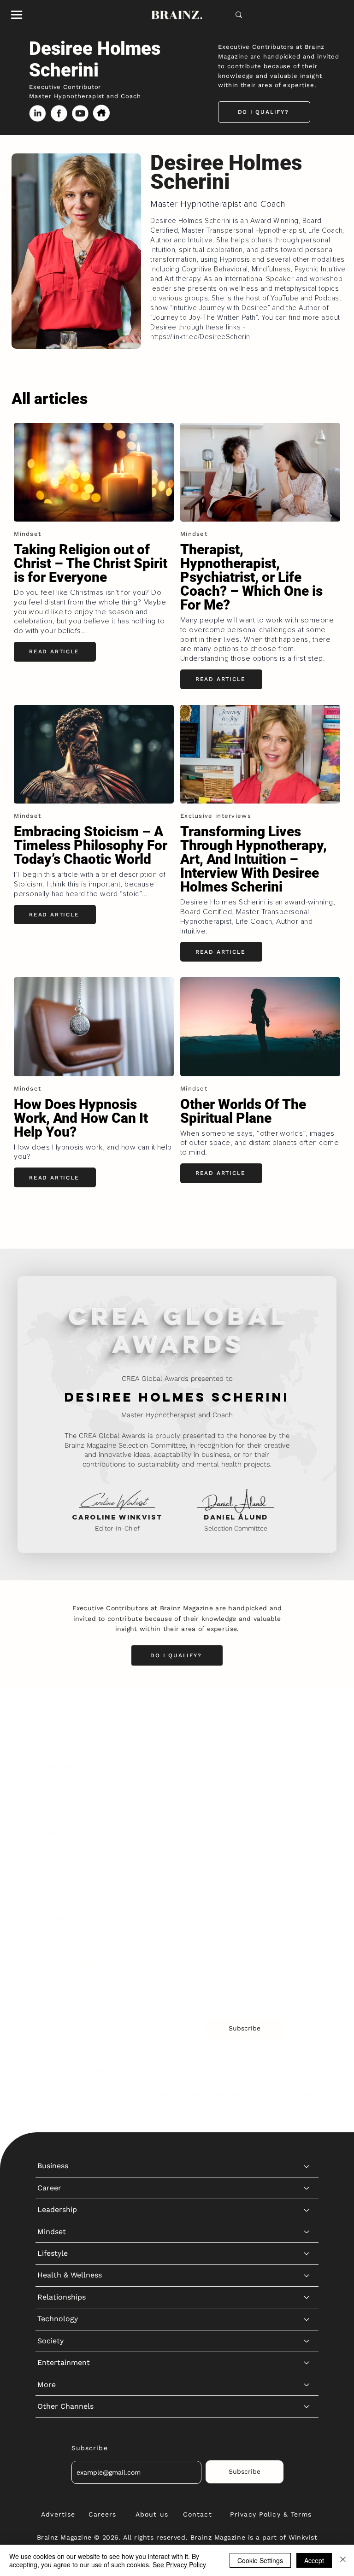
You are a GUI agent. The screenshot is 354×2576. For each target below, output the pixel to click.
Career (49, 1745)
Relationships (62, 1854)
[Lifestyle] (307, 1810)
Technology (58, 1875)
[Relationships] (307, 1854)
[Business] (307, 1723)
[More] (307, 1941)
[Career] (307, 1745)
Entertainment (64, 1919)
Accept (314, 2560)
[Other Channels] (307, 1963)
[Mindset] (307, 1788)
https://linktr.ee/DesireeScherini (201, 337)
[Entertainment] (307, 1919)
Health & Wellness (70, 1832)
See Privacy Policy (179, 2564)
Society (50, 1897)
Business (53, 1722)
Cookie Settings (260, 2560)
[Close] (343, 2560)
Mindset (52, 1788)
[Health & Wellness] (307, 1832)
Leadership (57, 1766)
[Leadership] (307, 1766)
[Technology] (307, 1876)
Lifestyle (53, 1810)
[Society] (307, 1897)
